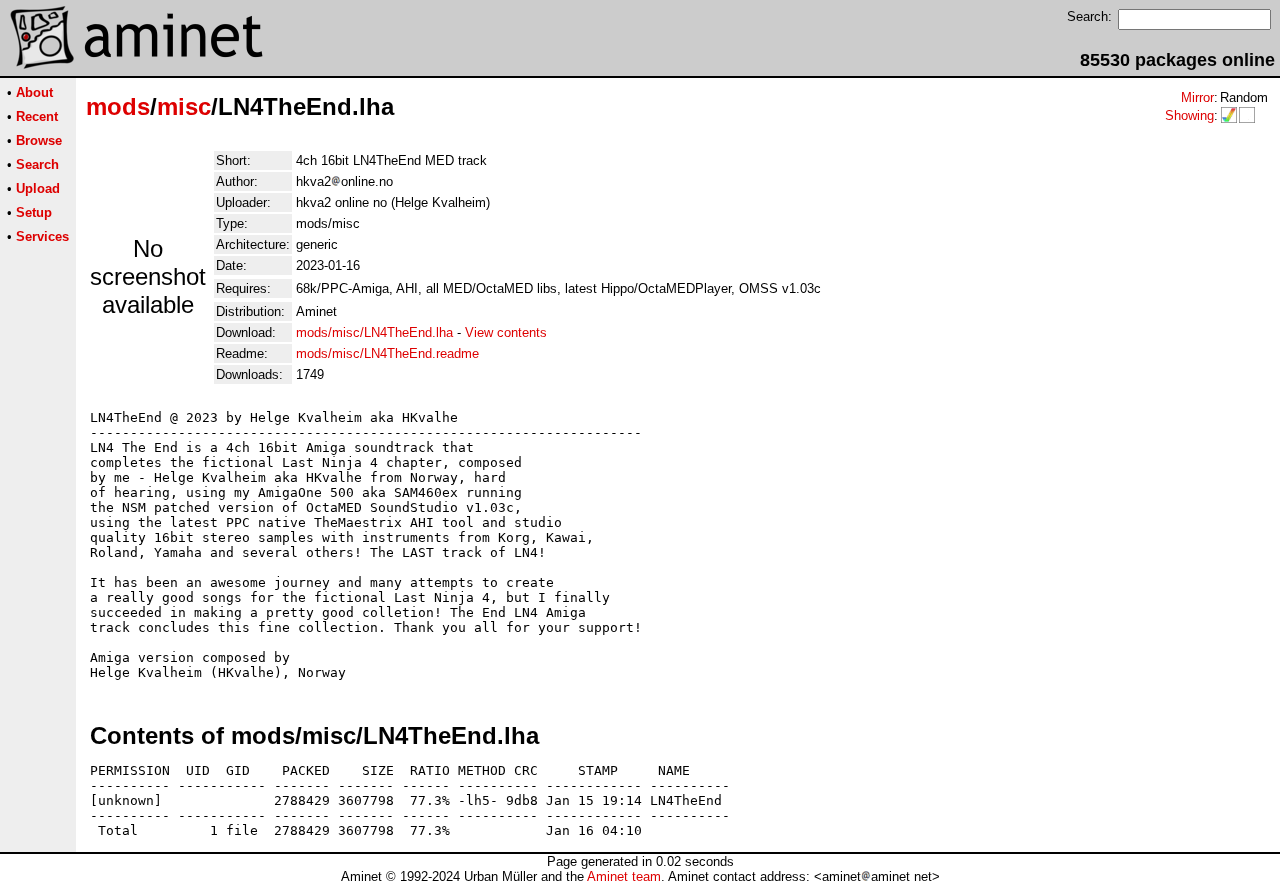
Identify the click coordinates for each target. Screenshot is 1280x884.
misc (184, 106)
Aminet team (624, 876)
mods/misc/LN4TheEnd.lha (374, 332)
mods (118, 106)
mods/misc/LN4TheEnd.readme (387, 353)
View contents (506, 332)
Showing (1189, 115)
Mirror (1197, 97)
